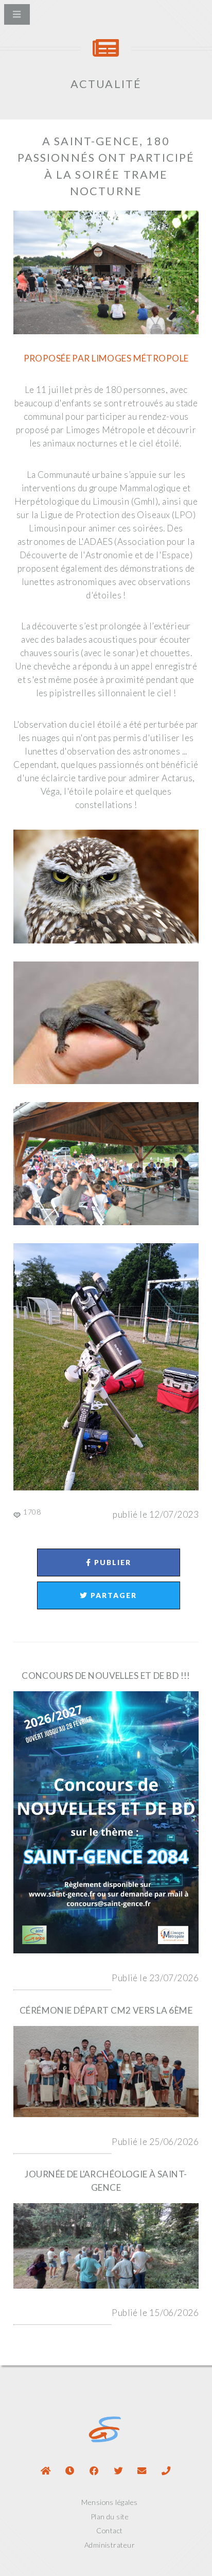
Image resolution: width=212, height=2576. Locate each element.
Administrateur (110, 2545)
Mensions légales (109, 2502)
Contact (109, 2530)
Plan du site (110, 2517)
